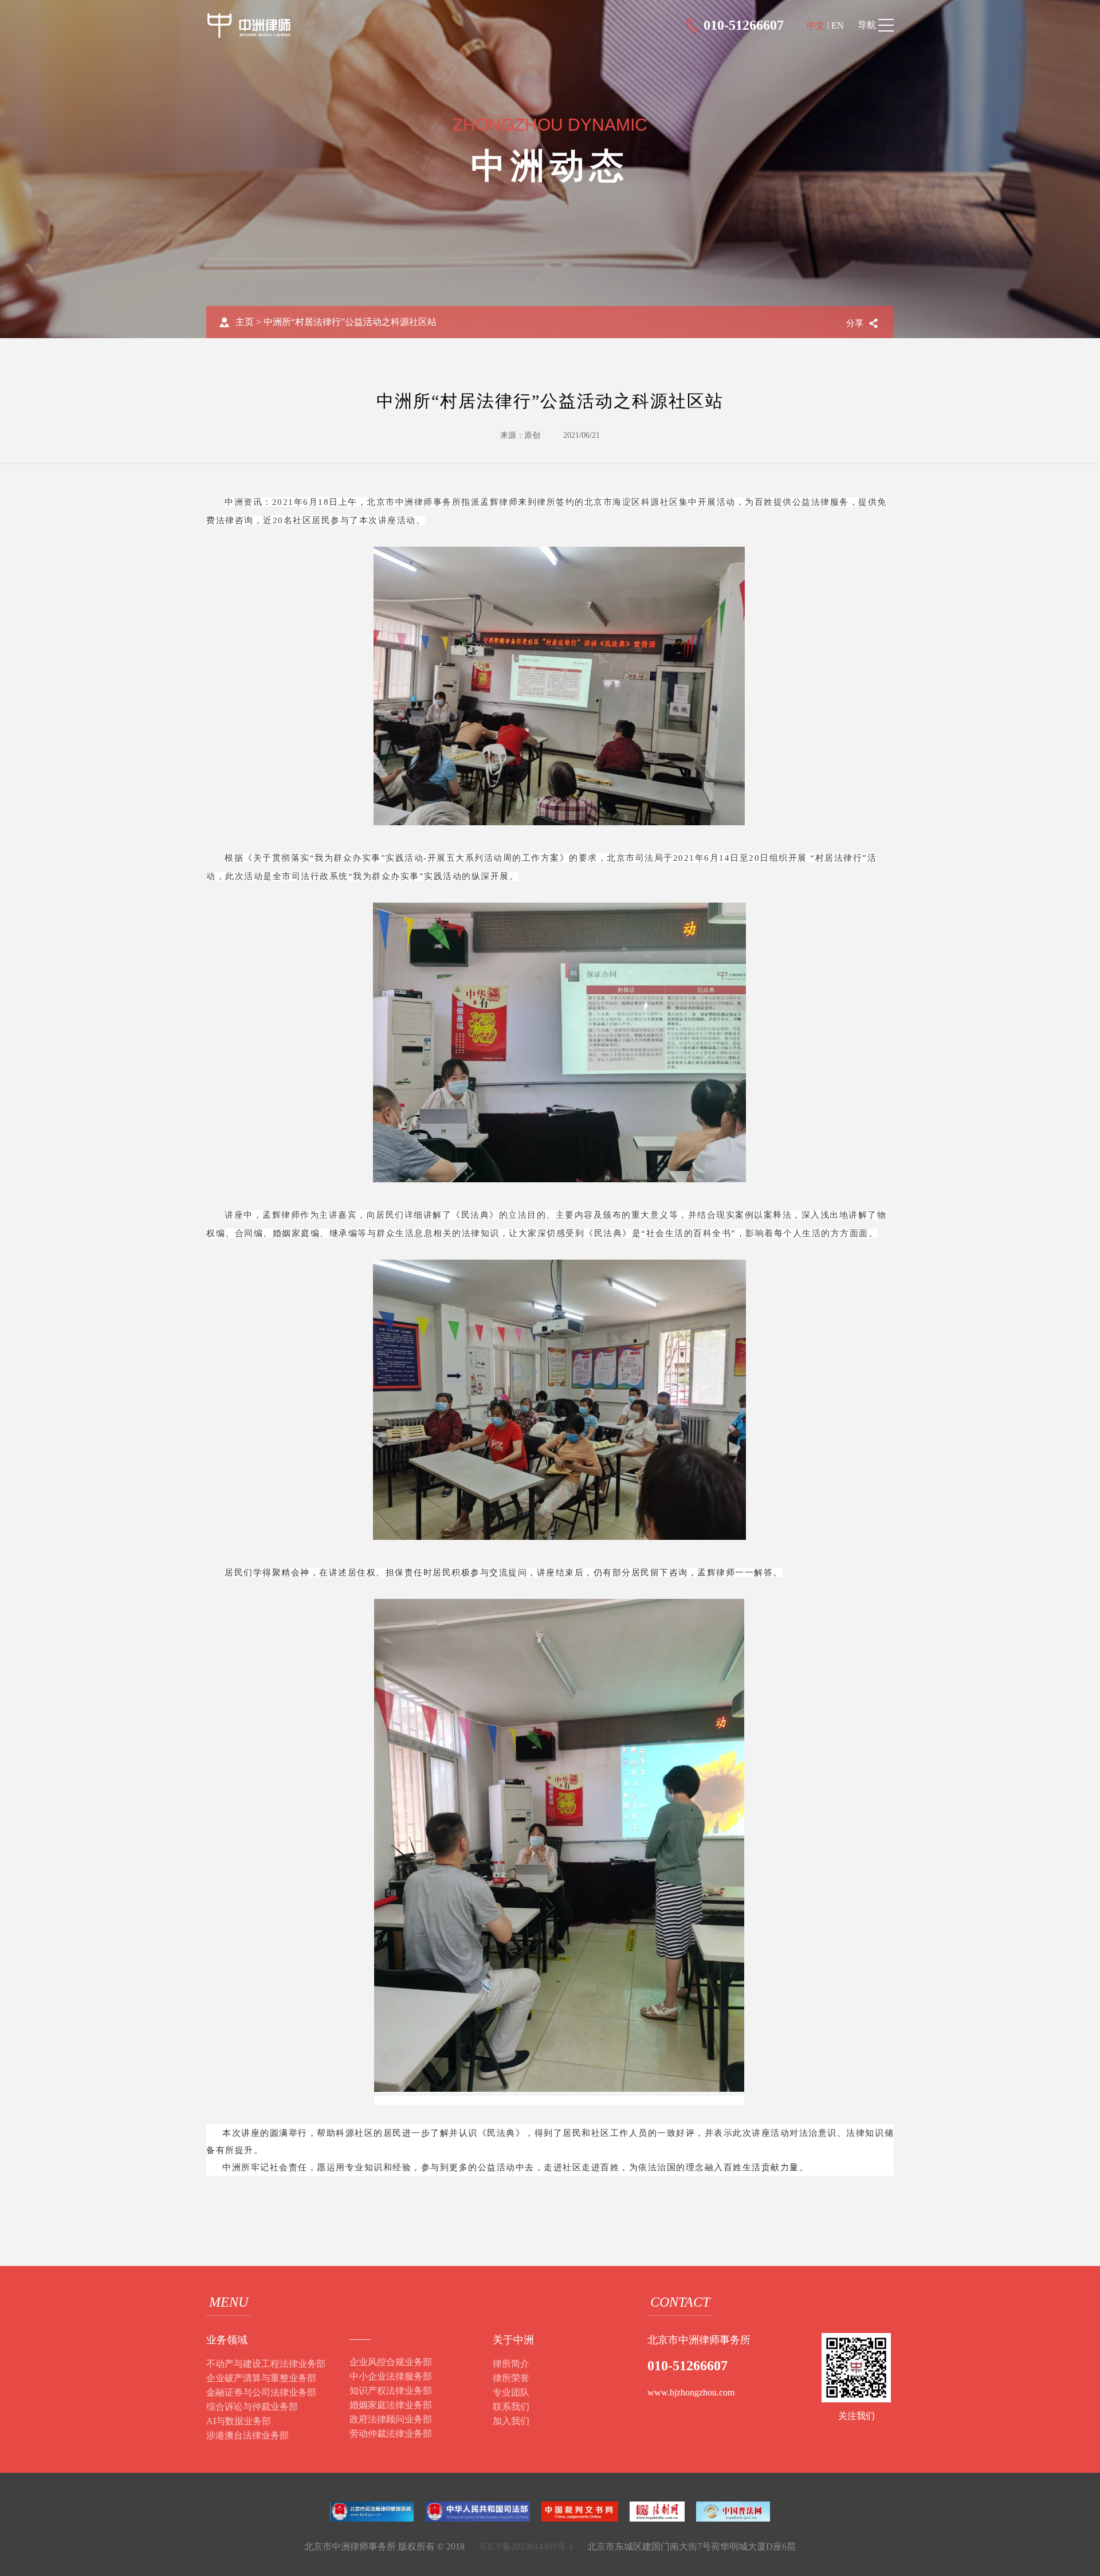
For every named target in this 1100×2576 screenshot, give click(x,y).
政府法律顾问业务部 (391, 2419)
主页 (245, 322)
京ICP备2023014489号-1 (526, 2546)
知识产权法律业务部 (391, 2391)
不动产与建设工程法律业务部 (266, 2364)
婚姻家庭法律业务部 (391, 2405)
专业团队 (511, 2392)
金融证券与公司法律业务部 (261, 2392)
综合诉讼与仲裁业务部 (252, 2407)
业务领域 (227, 2340)
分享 (855, 323)
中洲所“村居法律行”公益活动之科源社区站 (350, 322)
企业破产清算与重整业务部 (261, 2378)
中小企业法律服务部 (391, 2376)
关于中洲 (513, 2340)
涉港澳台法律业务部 (247, 2435)
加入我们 (511, 2421)
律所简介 (511, 2364)
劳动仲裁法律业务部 (391, 2434)
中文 (816, 26)
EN (838, 26)
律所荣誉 (511, 2378)
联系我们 (511, 2407)
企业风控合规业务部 (391, 2362)
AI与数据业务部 (239, 2421)
